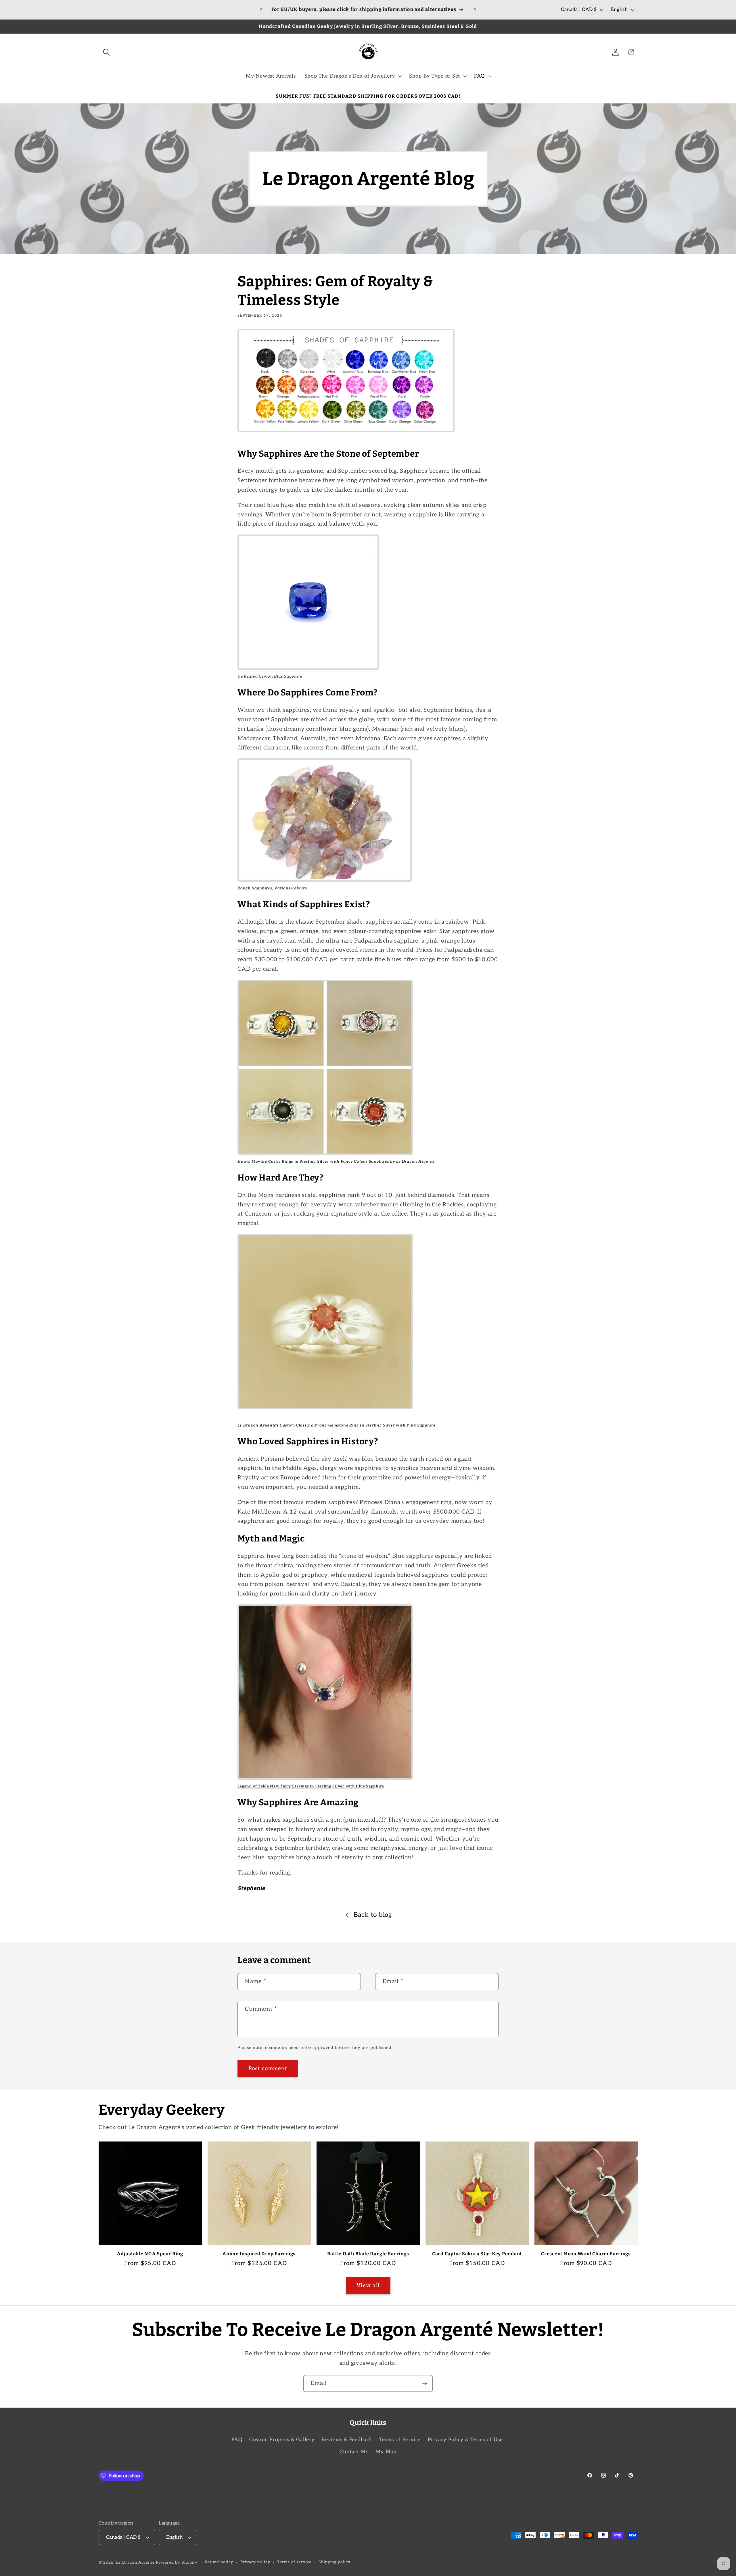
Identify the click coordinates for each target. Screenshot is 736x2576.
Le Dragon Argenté (136, 2562)
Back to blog (373, 1915)
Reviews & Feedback (347, 2440)
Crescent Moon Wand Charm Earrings (586, 2254)
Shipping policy (335, 2562)
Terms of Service (400, 2440)
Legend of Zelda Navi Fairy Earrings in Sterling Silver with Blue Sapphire (311, 1786)
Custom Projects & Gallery (282, 2440)
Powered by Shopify (177, 2562)
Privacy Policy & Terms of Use (465, 2440)
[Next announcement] (475, 10)
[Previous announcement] (261, 10)
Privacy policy (255, 2562)
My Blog (386, 2452)
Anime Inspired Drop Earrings (259, 2254)
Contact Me (354, 2452)
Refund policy (219, 2562)
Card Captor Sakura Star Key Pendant (477, 2254)
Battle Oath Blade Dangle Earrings (368, 2254)
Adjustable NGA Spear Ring (150, 2254)
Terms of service (294, 2562)
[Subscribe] (424, 2383)
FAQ (237, 2440)
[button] (107, 52)
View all (368, 2286)
